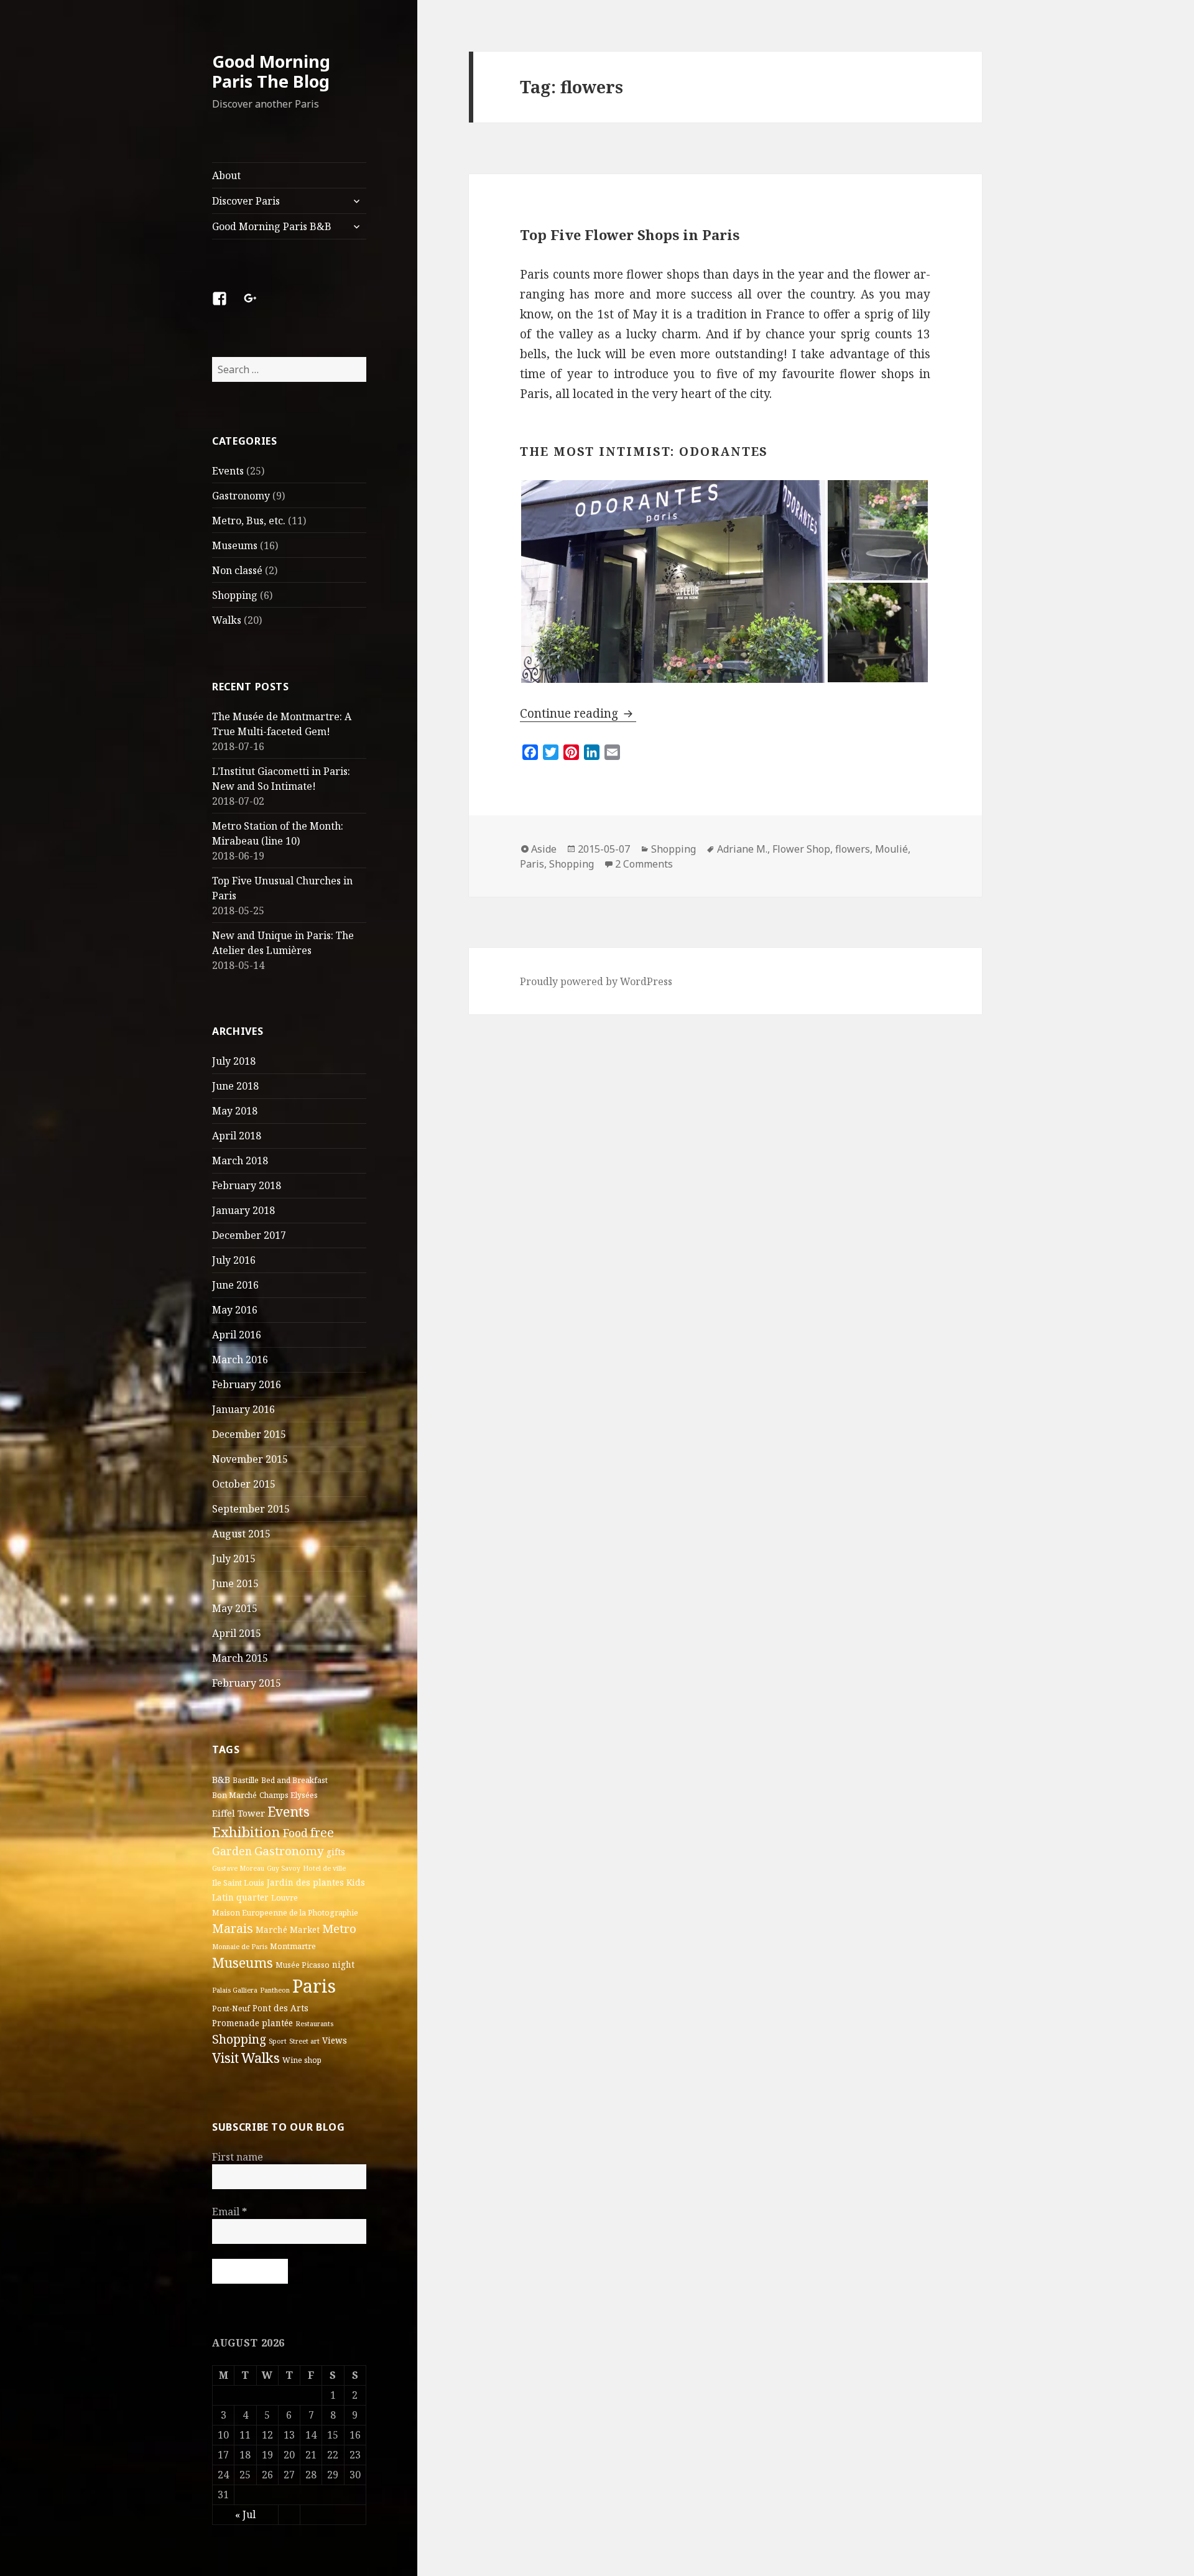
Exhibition (246, 1832)
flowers (853, 849)
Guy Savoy (284, 1868)
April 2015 (237, 1633)
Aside (544, 849)
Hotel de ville (324, 1868)
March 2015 (240, 1658)
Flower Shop (801, 849)
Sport (278, 2041)
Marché (271, 1930)
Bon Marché (234, 1795)
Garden (232, 1851)
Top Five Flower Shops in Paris (630, 234)
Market (305, 1930)
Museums (235, 545)
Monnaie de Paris (240, 1947)
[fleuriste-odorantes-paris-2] (878, 632)
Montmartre (293, 1946)
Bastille (246, 1780)
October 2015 (244, 1484)
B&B (221, 1779)
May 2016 (235, 1310)
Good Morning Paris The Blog (271, 71)
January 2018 (243, 1210)
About (226, 175)
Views (335, 2041)
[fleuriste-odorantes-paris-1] (673, 581)
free (322, 1832)
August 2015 (241, 1534)
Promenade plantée (252, 2023)
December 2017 (249, 1235)
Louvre (285, 1898)
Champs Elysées (289, 1795)
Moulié (891, 849)
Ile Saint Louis (238, 1883)
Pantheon (275, 1990)
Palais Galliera (235, 1990)
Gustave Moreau (238, 1868)
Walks (227, 620)
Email (229, 2212)
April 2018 (237, 1136)
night (343, 1965)
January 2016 (243, 1409)
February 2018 (247, 1185)
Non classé (237, 570)
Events (228, 471)
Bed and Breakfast (294, 1780)
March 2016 (240, 1360)
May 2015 (235, 1608)
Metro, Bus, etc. (249, 521)
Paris (314, 1986)
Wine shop (302, 2060)
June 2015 (235, 1583)
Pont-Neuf (231, 2008)
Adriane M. (742, 849)
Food (295, 1833)
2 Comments (644, 864)
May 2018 (235, 1111)
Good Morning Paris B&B (272, 226)
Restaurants (314, 2024)
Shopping (235, 595)
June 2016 (235, 1285)
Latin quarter (240, 1897)
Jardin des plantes (305, 1883)
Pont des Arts (280, 2008)
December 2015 (249, 1434)
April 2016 (237, 1335)
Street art (304, 2041)
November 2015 (250, 1459)
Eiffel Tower (238, 1813)
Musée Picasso (303, 1965)
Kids (356, 1883)
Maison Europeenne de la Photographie (285, 1913)
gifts (336, 1852)
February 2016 (247, 1384)
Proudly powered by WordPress (596, 981)
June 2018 (235, 1086)
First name (238, 2157)
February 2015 (247, 1683)
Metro (339, 1929)
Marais (233, 1928)
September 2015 (251, 1509)
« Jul (245, 2514)
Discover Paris (246, 201)
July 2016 (234, 1260)
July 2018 (234, 1061)
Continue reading (578, 713)
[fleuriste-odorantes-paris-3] (878, 530)
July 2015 (234, 1559)
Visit (225, 2058)
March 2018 (240, 1161)
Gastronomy (241, 496)
